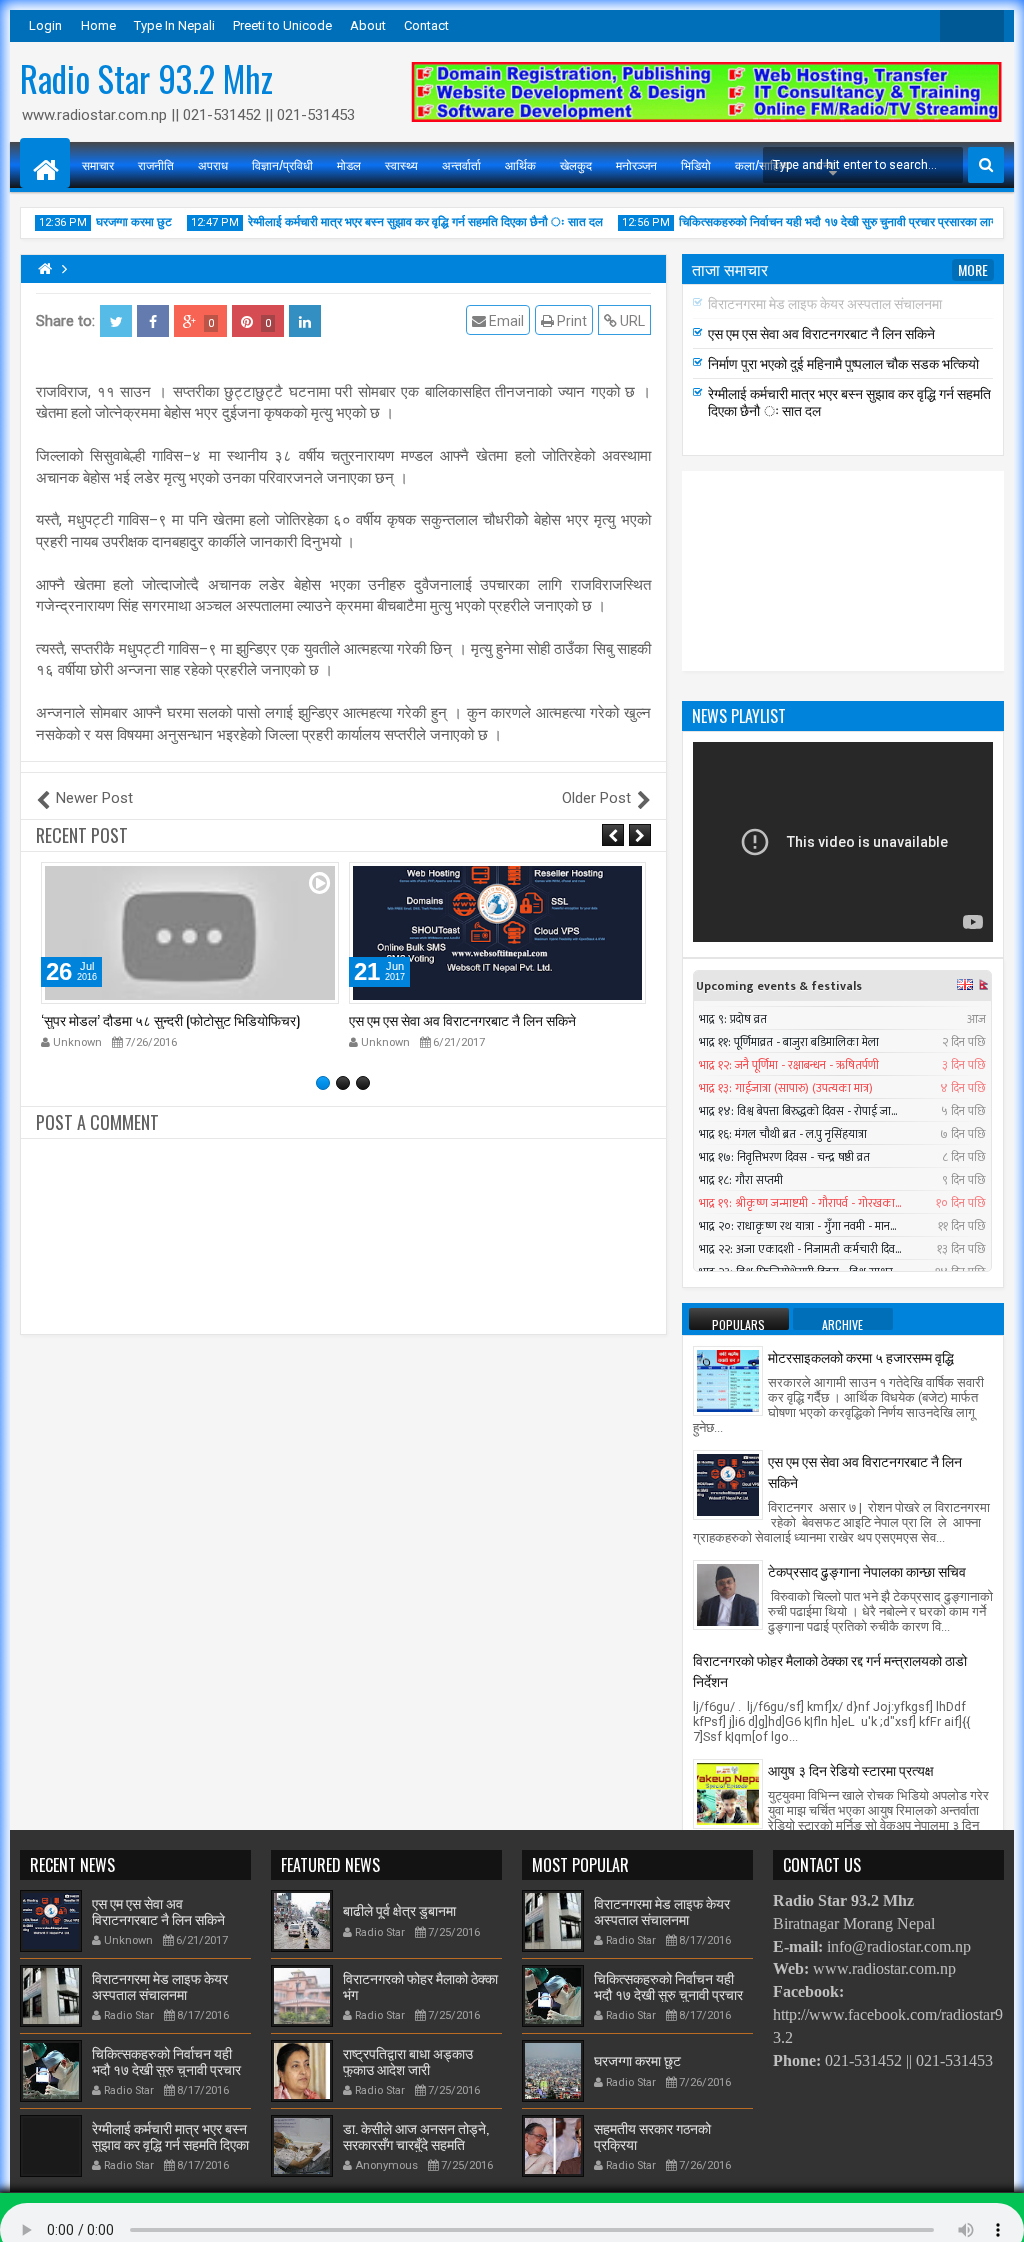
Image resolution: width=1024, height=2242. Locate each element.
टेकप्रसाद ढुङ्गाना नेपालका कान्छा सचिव (867, 1570)
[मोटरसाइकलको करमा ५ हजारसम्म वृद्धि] (728, 1380)
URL (631, 321)
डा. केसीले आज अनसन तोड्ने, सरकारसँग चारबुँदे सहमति (416, 2135)
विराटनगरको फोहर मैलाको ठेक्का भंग (420, 1985)
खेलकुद (576, 164)
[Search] (986, 165)
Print (570, 321)
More (973, 269)
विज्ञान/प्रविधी (282, 164)
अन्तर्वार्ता (461, 164)
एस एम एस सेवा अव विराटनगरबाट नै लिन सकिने (154, 1019)
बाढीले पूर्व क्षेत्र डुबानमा (399, 1909)
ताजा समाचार (730, 269)
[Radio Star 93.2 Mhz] (45, 163)
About (368, 25)
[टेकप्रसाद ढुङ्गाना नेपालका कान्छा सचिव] (728, 1594)
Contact (426, 25)
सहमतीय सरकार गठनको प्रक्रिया (652, 2135)
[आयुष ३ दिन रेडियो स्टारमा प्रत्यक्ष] (728, 1793)
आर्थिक (520, 164)
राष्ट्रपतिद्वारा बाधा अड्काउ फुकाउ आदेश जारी (408, 2060)
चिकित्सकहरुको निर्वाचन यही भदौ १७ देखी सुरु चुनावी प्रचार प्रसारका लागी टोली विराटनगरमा (170, 2068)
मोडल (349, 164)
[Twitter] (956, 26)
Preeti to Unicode (282, 25)
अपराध (213, 164)
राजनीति (156, 164)
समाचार (98, 164)
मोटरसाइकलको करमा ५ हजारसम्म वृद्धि (861, 1356)
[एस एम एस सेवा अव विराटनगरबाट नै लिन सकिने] (728, 1484)
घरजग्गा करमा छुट (113, 222)
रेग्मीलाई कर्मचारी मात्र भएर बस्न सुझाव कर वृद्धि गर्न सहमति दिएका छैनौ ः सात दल (404, 222)
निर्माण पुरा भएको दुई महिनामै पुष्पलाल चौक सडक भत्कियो (843, 362)
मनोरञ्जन (636, 164)
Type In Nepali (174, 25)
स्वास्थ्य (401, 164)
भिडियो (696, 164)
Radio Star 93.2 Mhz (146, 78)
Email (505, 321)
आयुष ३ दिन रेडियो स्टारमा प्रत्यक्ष (851, 1769)
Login (45, 25)
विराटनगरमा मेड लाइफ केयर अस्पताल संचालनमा (466, 1019)
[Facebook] (988, 26)
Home (98, 25)
